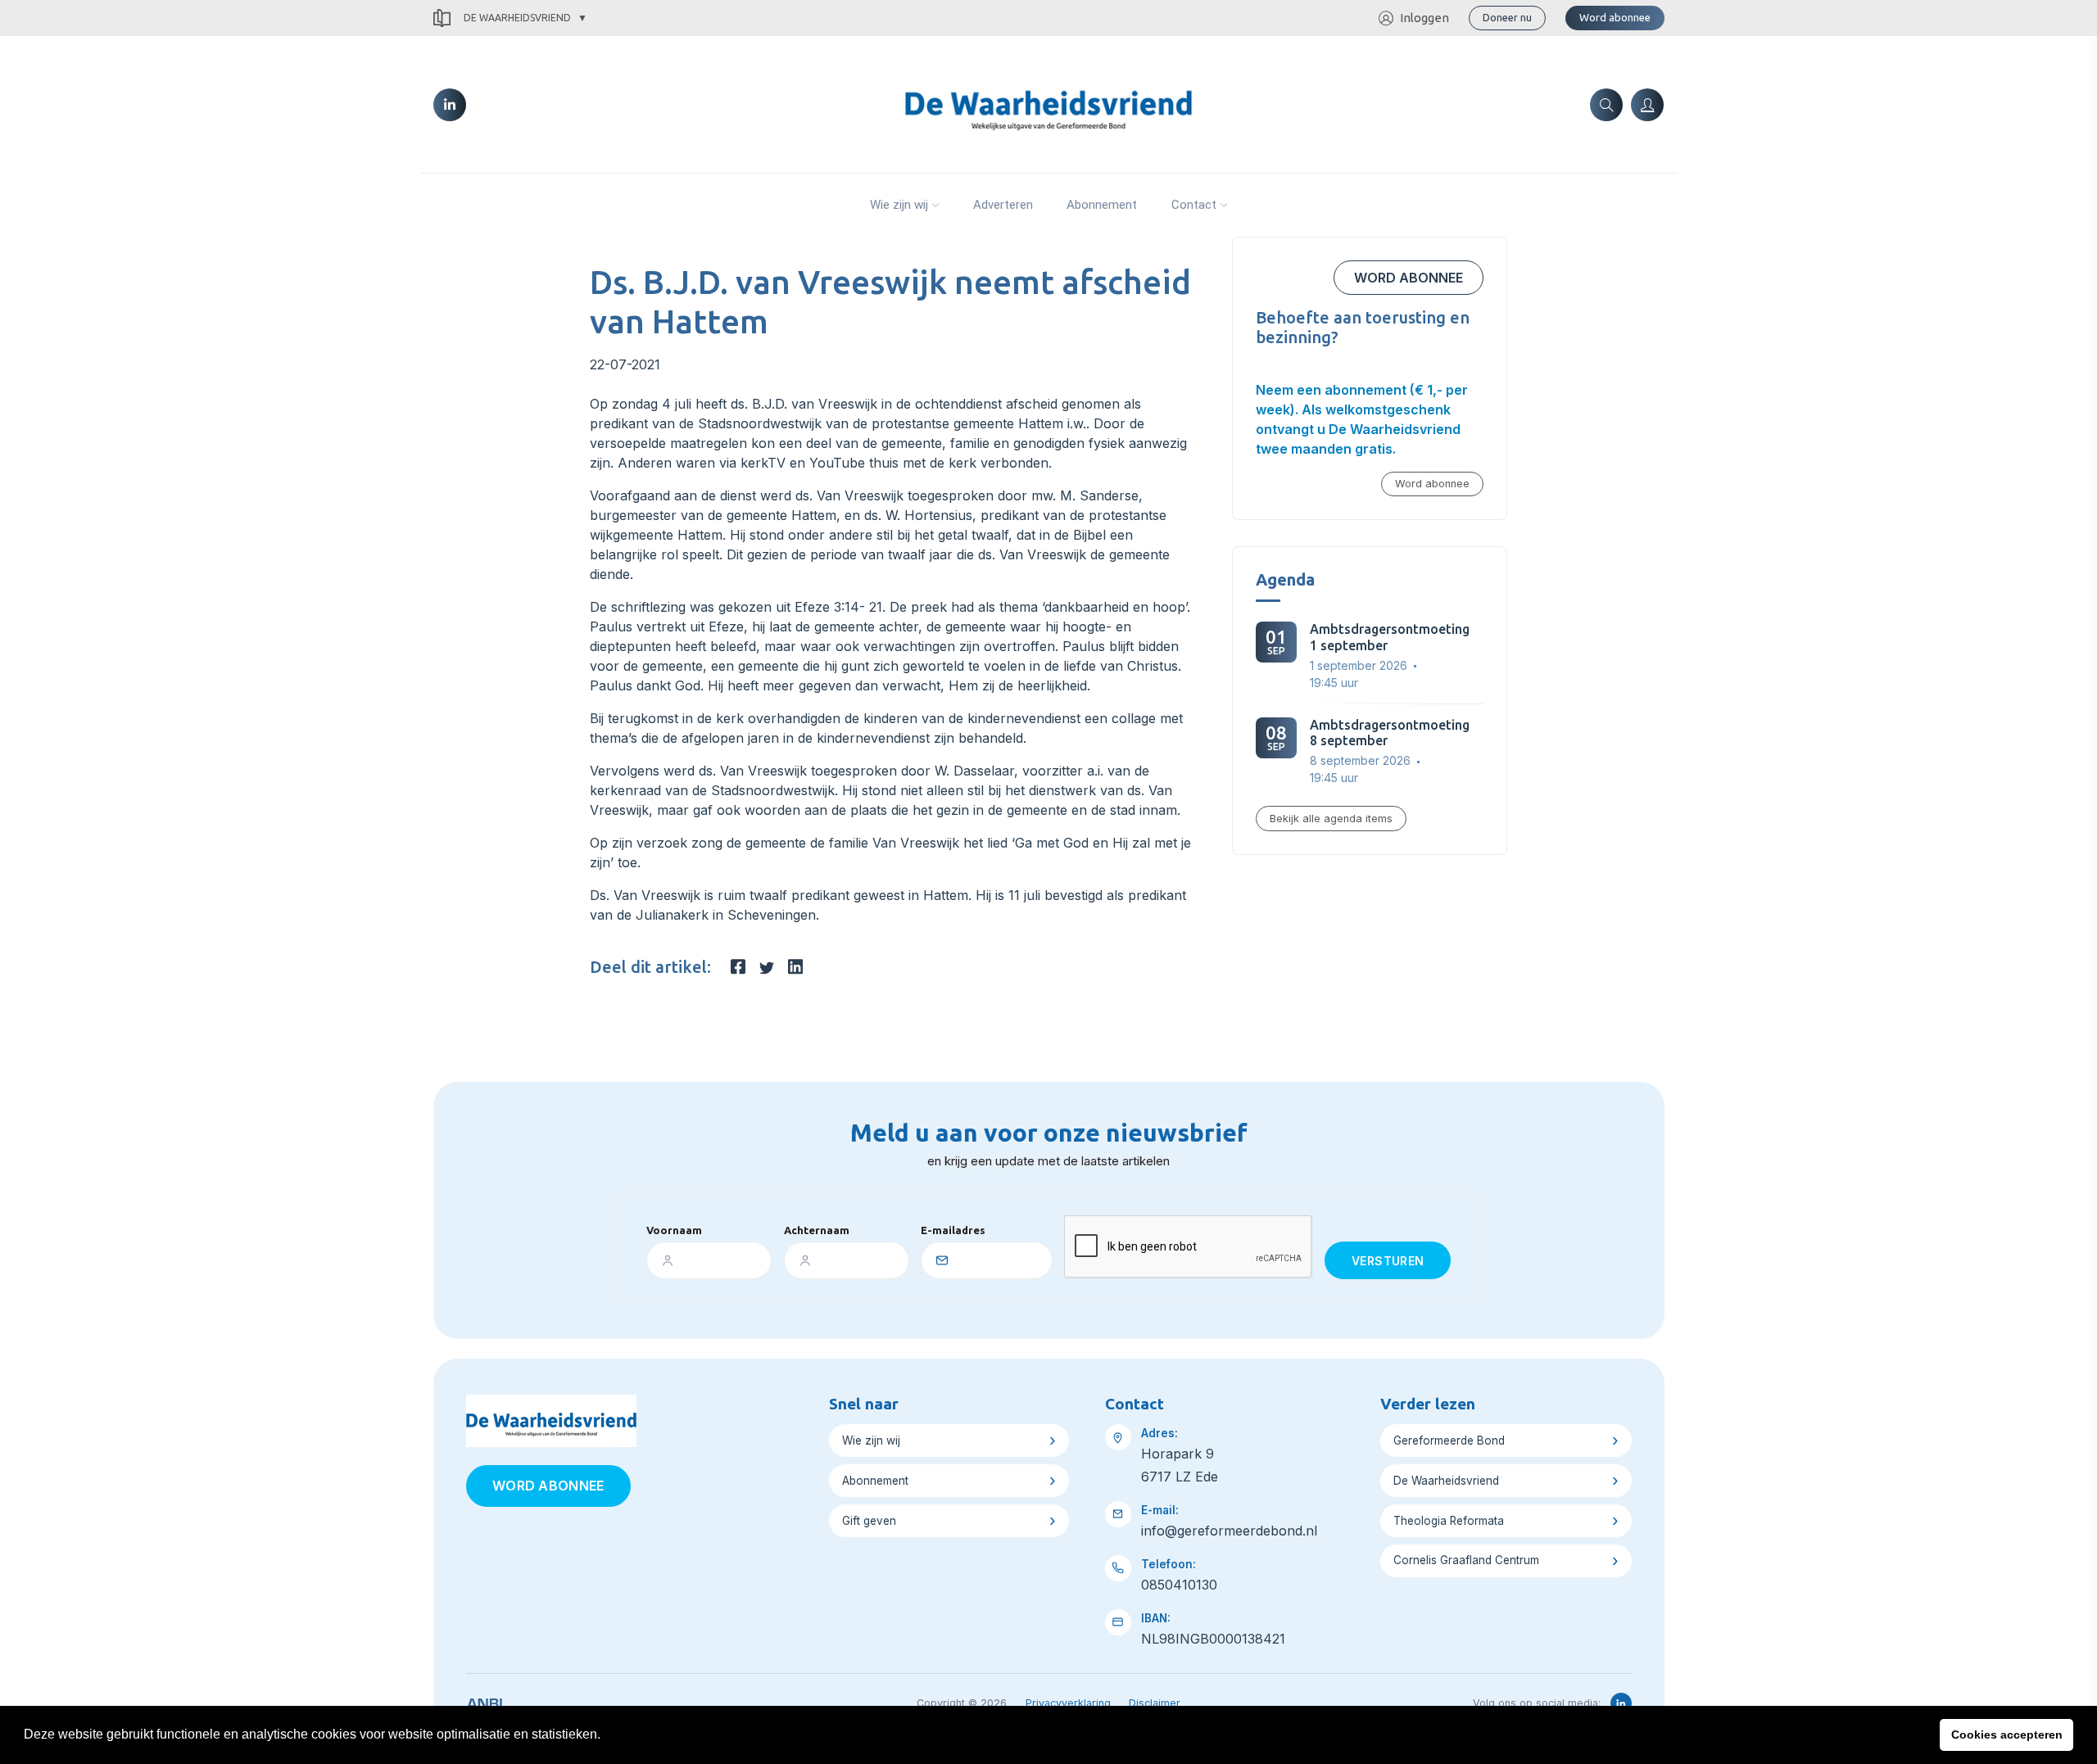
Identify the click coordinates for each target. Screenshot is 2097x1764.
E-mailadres (953, 1230)
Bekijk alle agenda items (1331, 819)
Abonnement (1102, 205)
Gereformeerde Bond (1449, 1441)
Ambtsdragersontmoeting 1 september (1390, 637)
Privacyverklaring (1068, 1703)
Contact (1194, 205)
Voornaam (674, 1230)
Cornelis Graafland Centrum (1466, 1560)
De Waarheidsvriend (517, 18)
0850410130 (1179, 1585)
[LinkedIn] (450, 105)
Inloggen (1424, 18)
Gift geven (869, 1521)
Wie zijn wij (899, 205)
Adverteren (1003, 205)
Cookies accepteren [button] (2007, 1735)
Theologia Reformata (1449, 1521)
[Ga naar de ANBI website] (485, 1701)
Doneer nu (1507, 17)
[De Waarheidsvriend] (1048, 103)
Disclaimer (1155, 1703)
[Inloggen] (1647, 105)
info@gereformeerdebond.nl (1229, 1531)
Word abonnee (1615, 17)
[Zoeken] (1606, 105)
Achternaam (817, 1230)
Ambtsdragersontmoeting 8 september (1390, 733)
